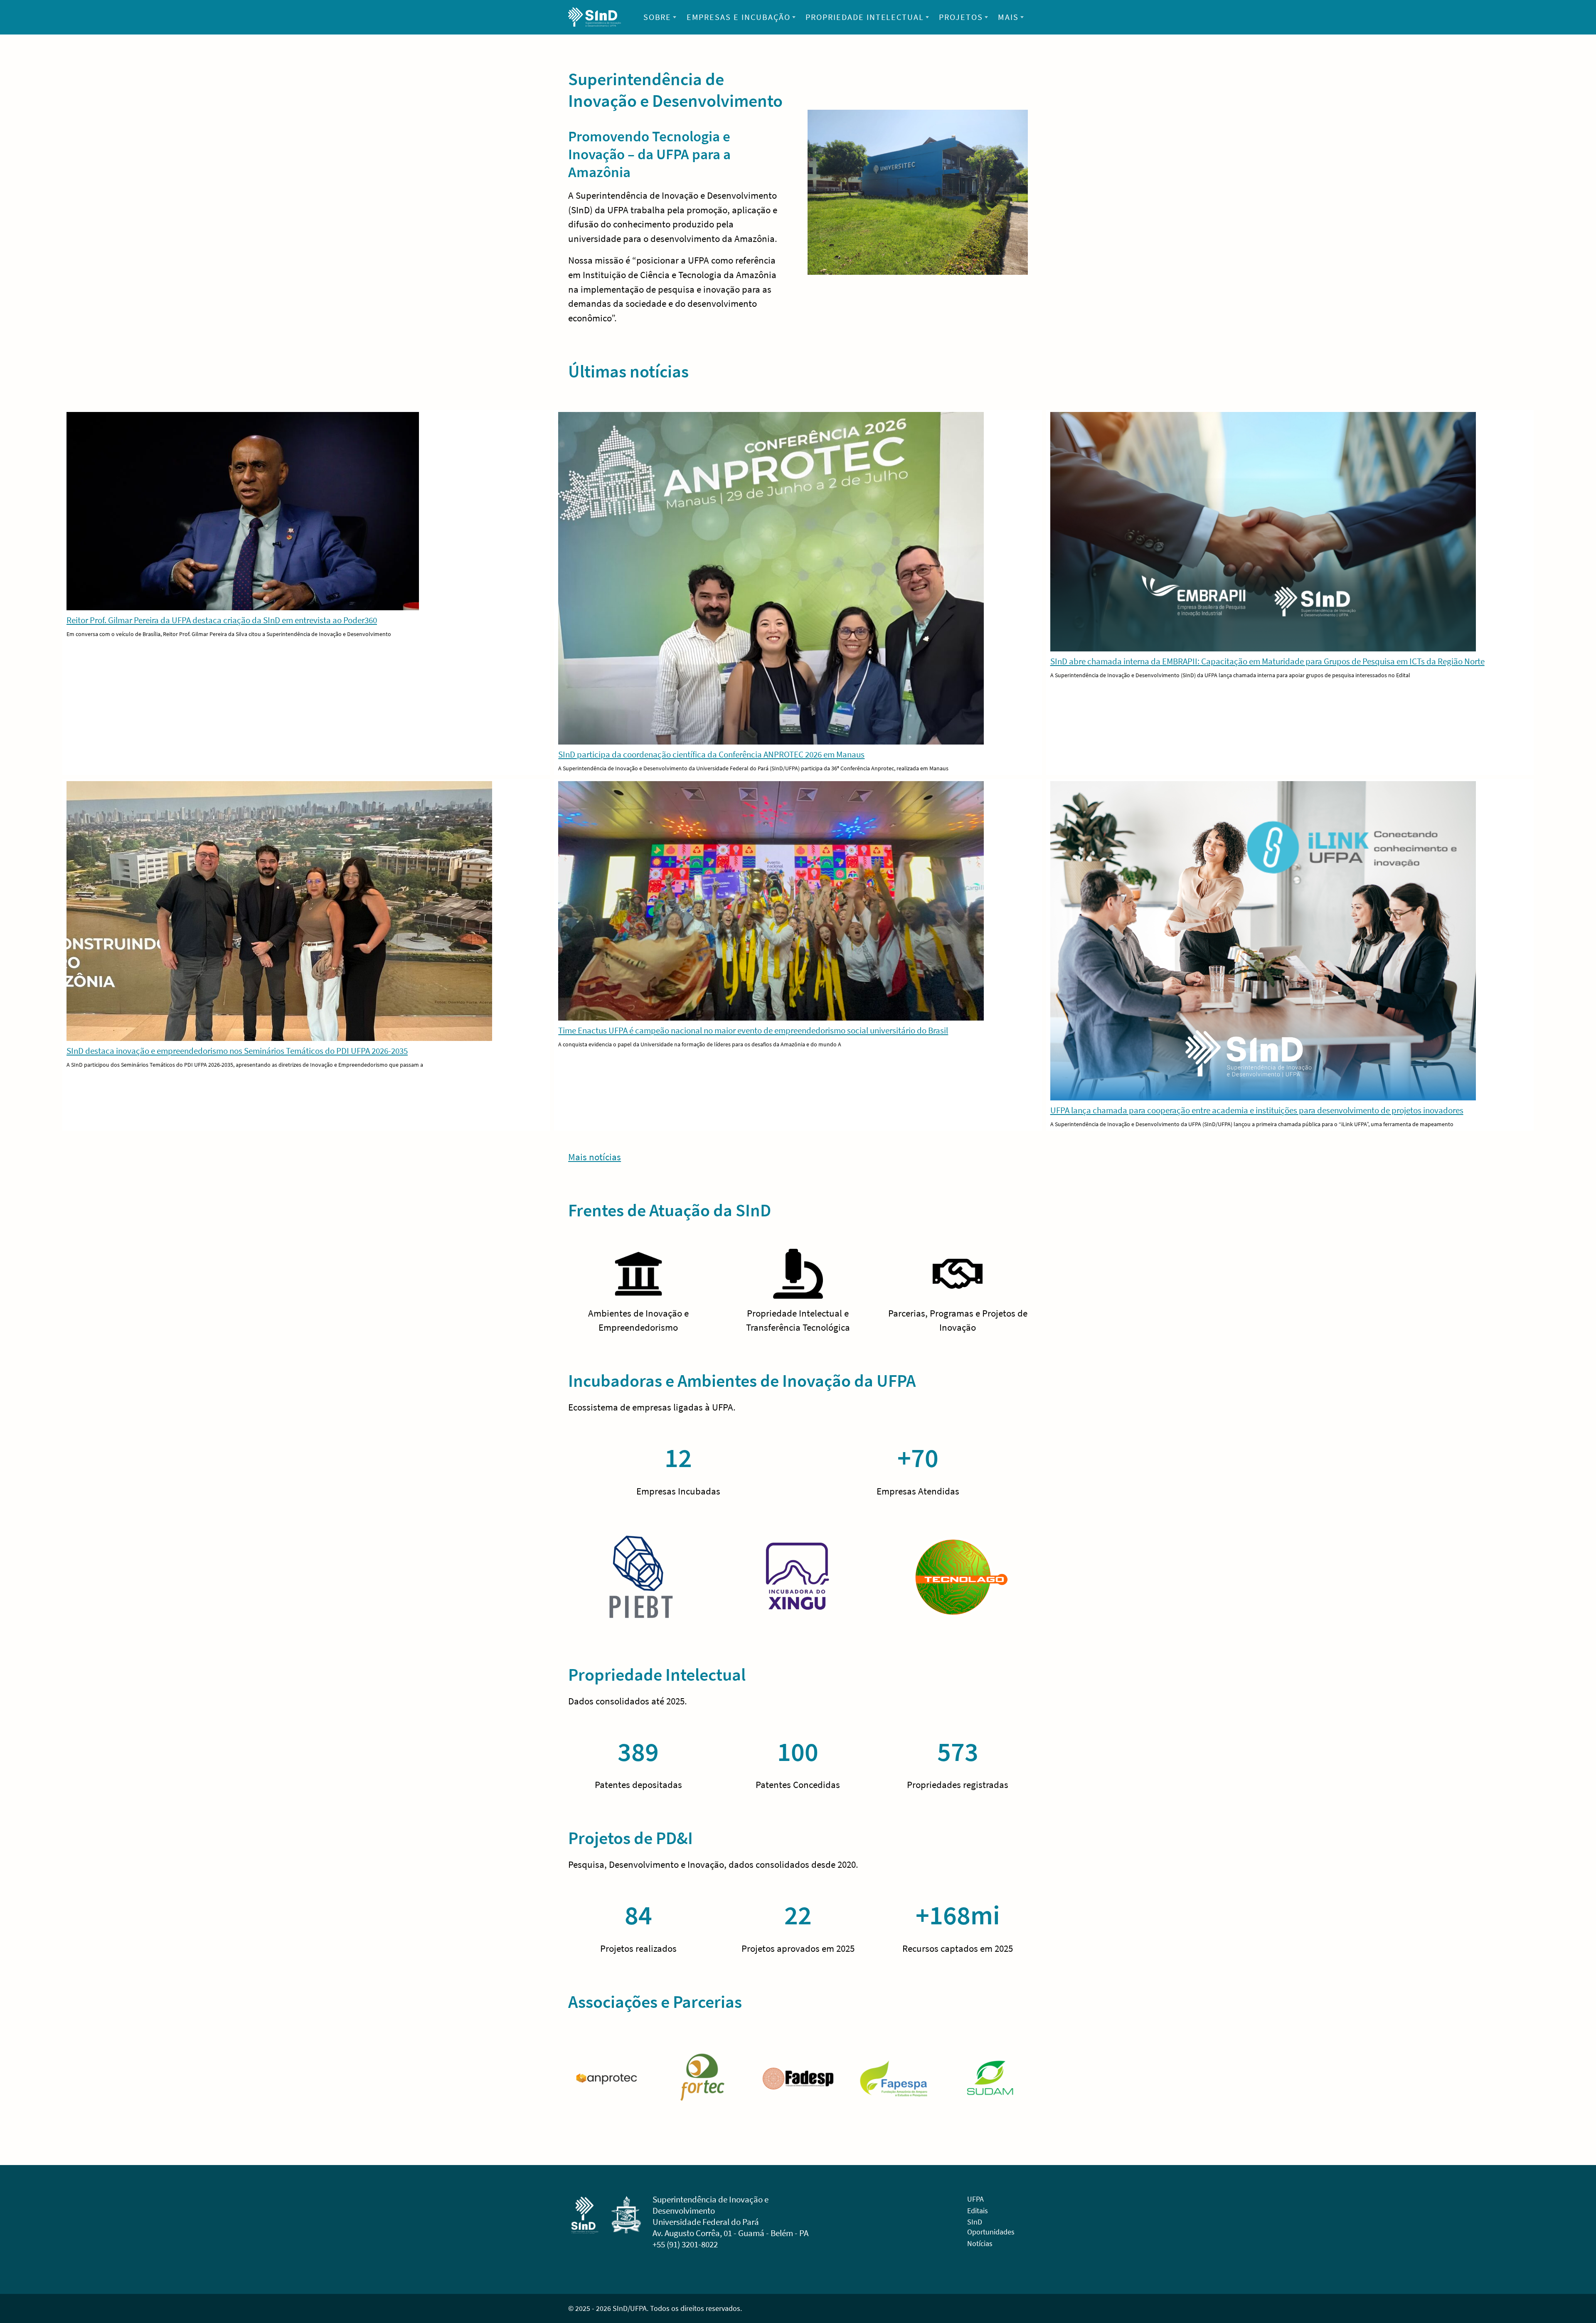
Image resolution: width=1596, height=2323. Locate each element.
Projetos (961, 17)
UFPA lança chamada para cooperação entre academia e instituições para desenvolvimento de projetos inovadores (1257, 1110)
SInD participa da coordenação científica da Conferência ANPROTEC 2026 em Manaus (711, 754)
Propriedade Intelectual (865, 17)
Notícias (980, 2243)
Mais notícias (595, 1157)
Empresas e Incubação (739, 17)
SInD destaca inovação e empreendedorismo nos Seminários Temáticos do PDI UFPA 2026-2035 (237, 1051)
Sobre (658, 17)
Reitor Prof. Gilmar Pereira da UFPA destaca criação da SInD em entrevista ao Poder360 (222, 620)
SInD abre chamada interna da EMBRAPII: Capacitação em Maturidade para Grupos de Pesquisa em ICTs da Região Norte (1267, 661)
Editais (978, 2211)
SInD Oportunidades (991, 2227)
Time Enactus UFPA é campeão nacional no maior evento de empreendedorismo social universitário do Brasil (753, 1030)
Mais (1008, 17)
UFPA (975, 2199)
